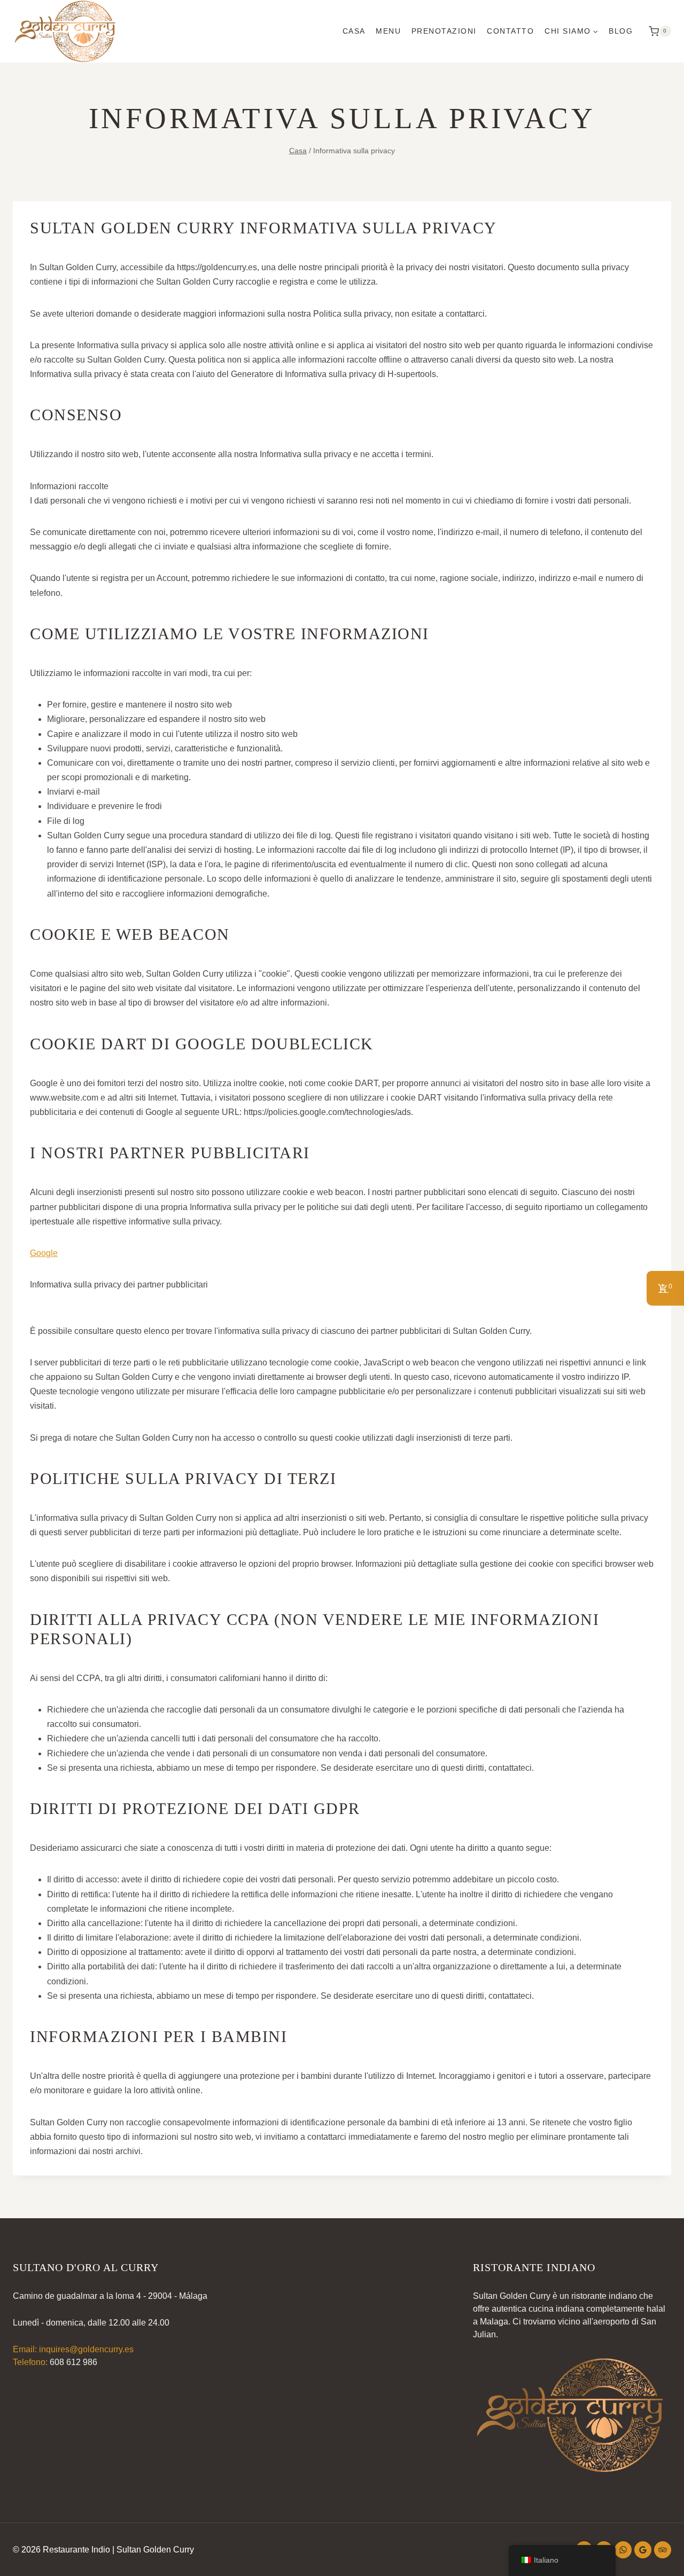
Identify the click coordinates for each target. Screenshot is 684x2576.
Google (44, 1253)
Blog (621, 31)
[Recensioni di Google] (643, 2550)
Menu (388, 31)
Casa (354, 31)
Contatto (510, 31)
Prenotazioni (444, 31)
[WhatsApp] (623, 2550)
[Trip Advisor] (663, 2550)
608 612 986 (73, 2362)
